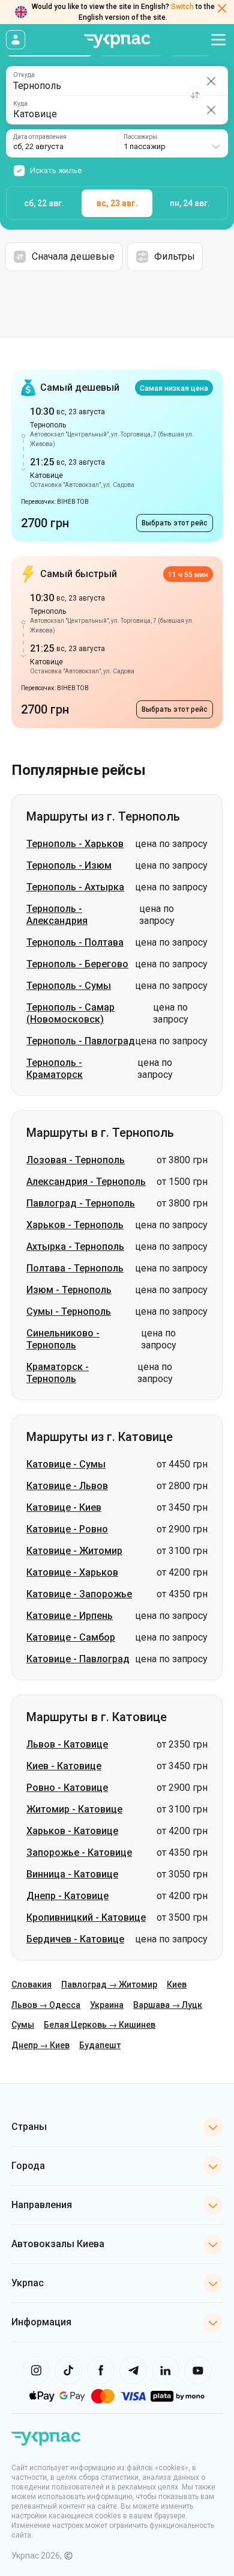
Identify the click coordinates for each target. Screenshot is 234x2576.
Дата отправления (40, 137)
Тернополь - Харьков (75, 844)
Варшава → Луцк (168, 2005)
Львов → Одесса (46, 2005)
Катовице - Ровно (67, 1529)
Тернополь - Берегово (77, 964)
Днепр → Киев (40, 2045)
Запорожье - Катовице (79, 1852)
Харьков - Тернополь (75, 1225)
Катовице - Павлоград (78, 1659)
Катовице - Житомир (74, 1551)
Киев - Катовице (64, 1766)
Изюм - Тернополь (69, 1290)
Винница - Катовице (72, 1874)
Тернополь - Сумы (69, 986)
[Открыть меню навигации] (218, 40)
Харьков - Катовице (72, 1831)
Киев (177, 1984)
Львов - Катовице (67, 1744)
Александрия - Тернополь (86, 1182)
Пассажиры (140, 137)
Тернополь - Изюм (69, 865)
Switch (182, 7)
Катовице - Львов (67, 1486)
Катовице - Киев (64, 1507)
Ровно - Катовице (67, 1788)
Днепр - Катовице (67, 1896)
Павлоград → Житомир (109, 1984)
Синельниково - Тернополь (63, 1339)
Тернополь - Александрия (57, 915)
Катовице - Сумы (66, 1464)
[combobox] (172, 143)
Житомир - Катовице (74, 1809)
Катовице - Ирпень (70, 1616)
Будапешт (100, 2045)
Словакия (31, 1984)
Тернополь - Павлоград (81, 1041)
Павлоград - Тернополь (81, 1203)
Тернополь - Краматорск (55, 1069)
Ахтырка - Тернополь (75, 1247)
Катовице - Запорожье (79, 1594)
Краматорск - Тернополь (58, 1373)
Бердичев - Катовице (75, 1939)
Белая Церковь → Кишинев (100, 2025)
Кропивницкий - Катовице (86, 1917)
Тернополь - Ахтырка (75, 887)
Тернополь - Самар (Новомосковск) (70, 1013)
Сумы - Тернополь (69, 1311)
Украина (107, 2005)
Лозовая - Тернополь (76, 1160)
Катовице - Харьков (72, 1572)
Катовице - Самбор (71, 1637)
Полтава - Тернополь (75, 1268)
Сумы (23, 2025)
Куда (20, 104)
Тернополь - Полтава (75, 942)
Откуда (24, 75)
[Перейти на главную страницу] (117, 41)
